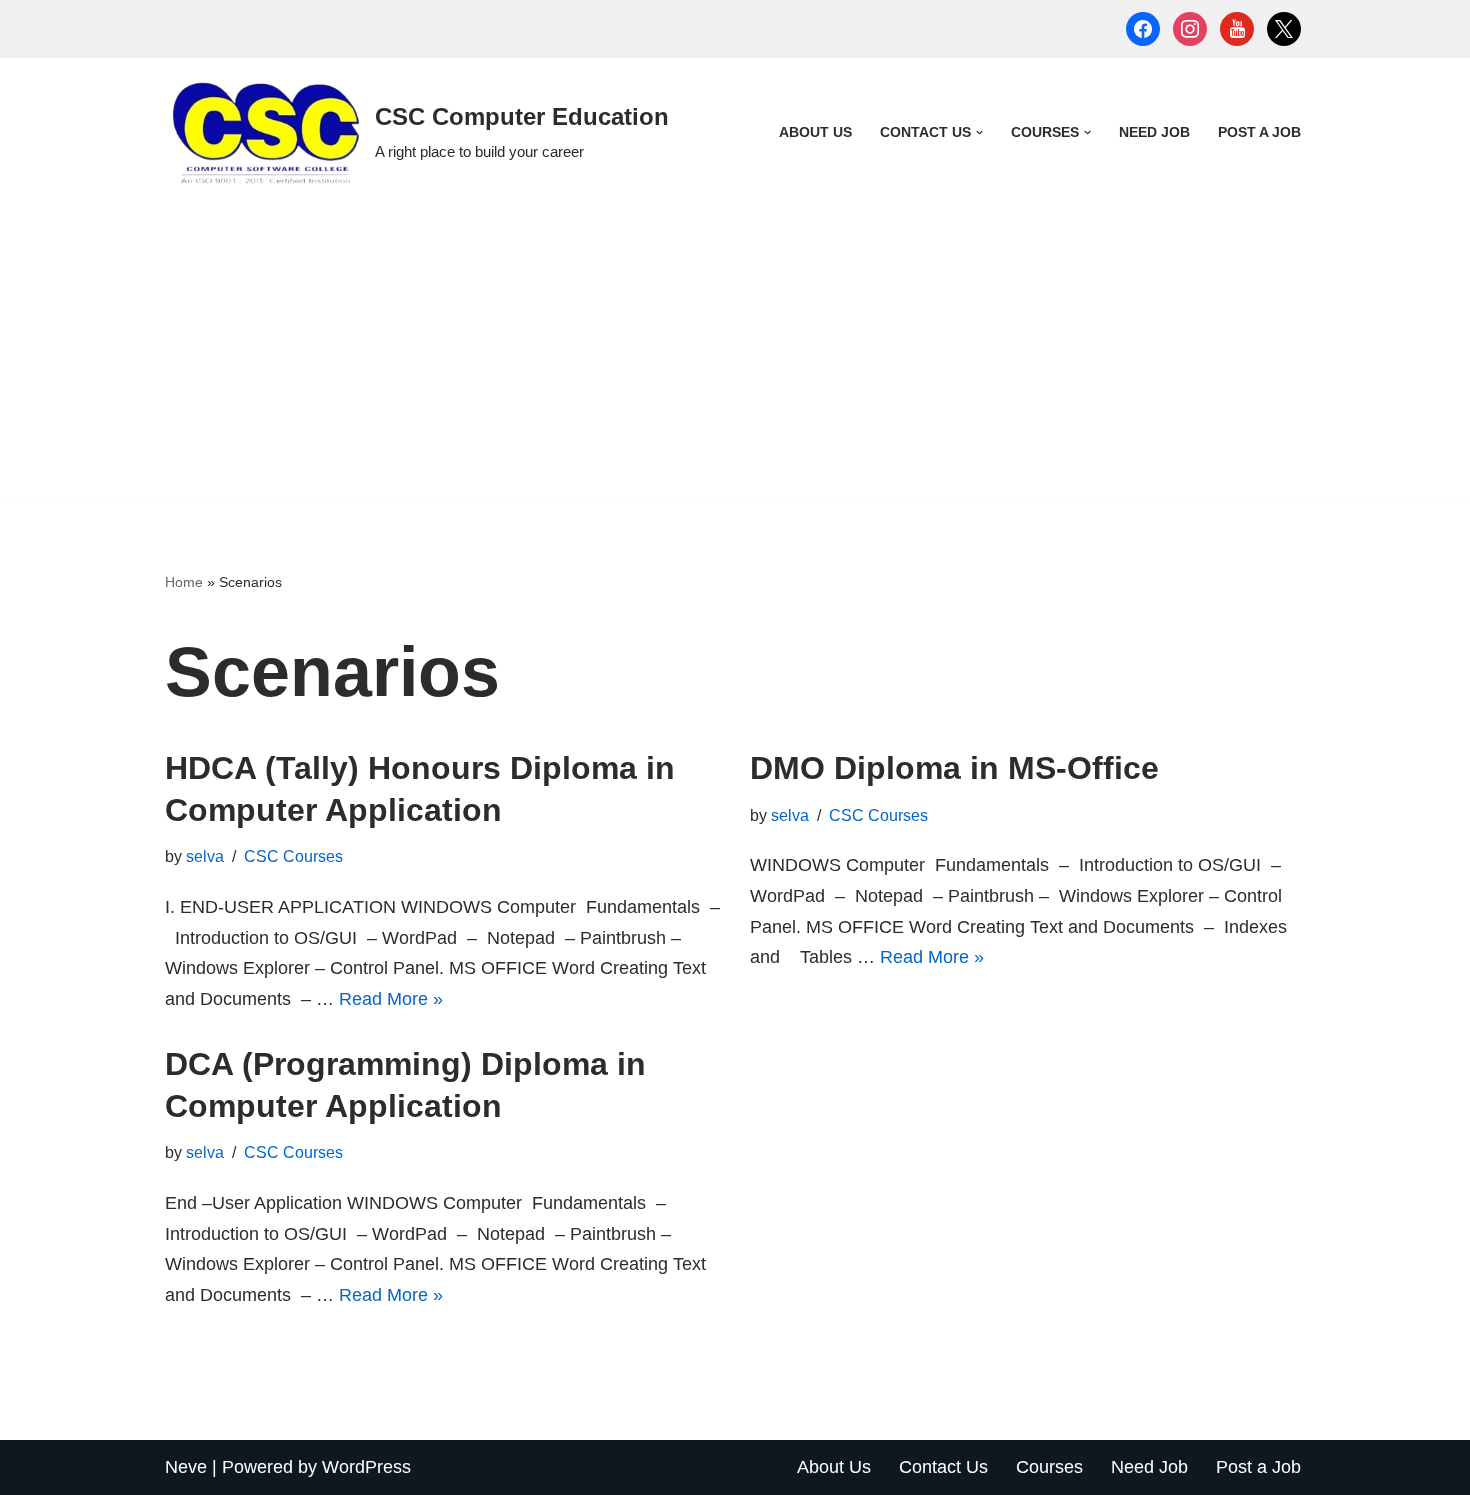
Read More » (391, 999)
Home (184, 582)
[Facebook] (1143, 28)
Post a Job (1259, 132)
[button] (979, 132)
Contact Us (943, 1467)
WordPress (366, 1467)
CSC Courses (293, 856)
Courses (1049, 1467)
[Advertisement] (735, 357)
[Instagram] (1190, 28)
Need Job (1154, 132)
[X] (1284, 28)
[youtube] (1237, 28)
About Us (815, 132)
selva (205, 856)
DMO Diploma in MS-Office (954, 768)
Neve (186, 1467)
